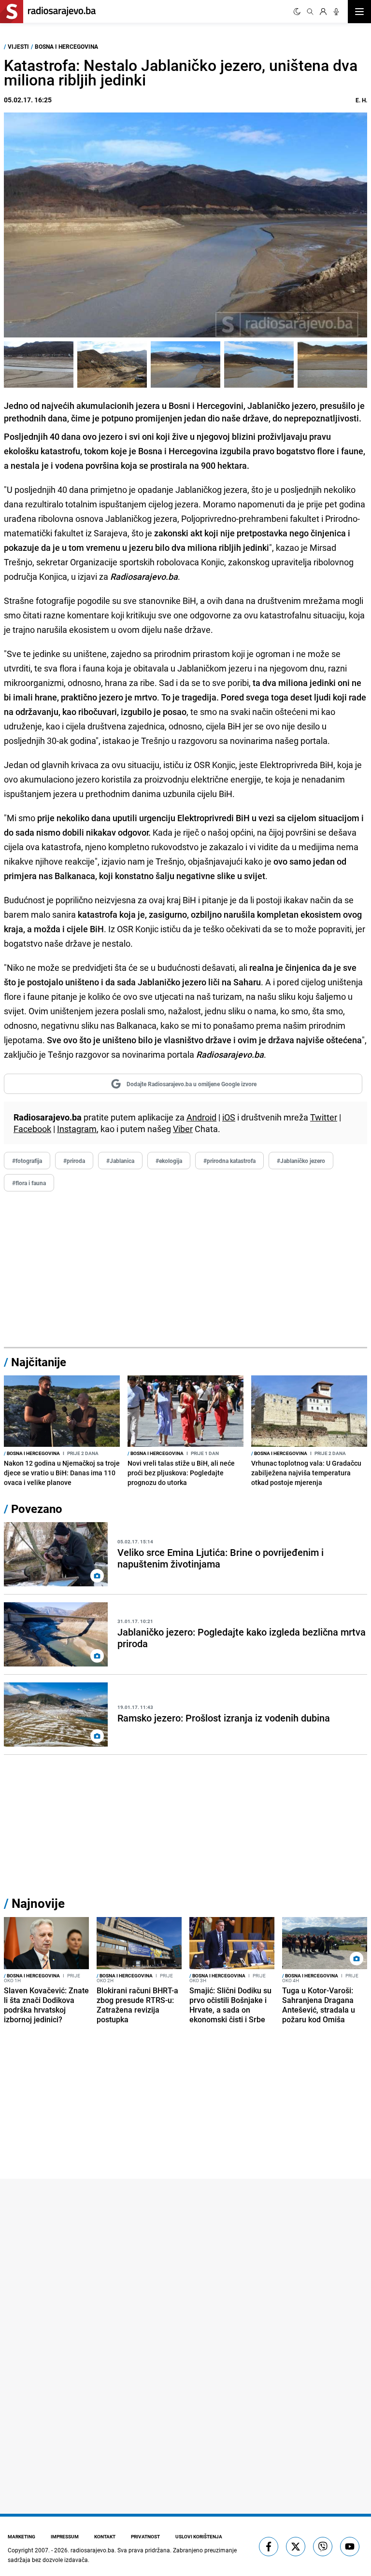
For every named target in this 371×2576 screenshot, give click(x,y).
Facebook (32, 1129)
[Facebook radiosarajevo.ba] (269, 2547)
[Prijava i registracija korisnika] (323, 12)
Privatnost (145, 2536)
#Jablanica (120, 1161)
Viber (183, 1129)
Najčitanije (39, 1362)
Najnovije (38, 1903)
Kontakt (105, 2536)
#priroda (74, 1161)
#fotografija (27, 1161)
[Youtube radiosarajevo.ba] (350, 2547)
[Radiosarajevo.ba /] (39, 364)
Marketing (21, 2536)
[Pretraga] (310, 12)
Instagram (77, 1129)
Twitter (324, 1117)
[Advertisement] (185, 1270)
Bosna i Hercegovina (66, 46)
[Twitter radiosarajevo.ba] (296, 2547)
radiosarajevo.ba (93, 2550)
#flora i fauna (29, 1183)
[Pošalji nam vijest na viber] (323, 2547)
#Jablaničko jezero (301, 1161)
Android (201, 1117)
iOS (229, 1117)
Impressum (65, 2536)
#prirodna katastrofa (229, 1161)
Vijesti (18, 46)
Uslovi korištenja (199, 2536)
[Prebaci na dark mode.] (297, 12)
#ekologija (169, 1161)
